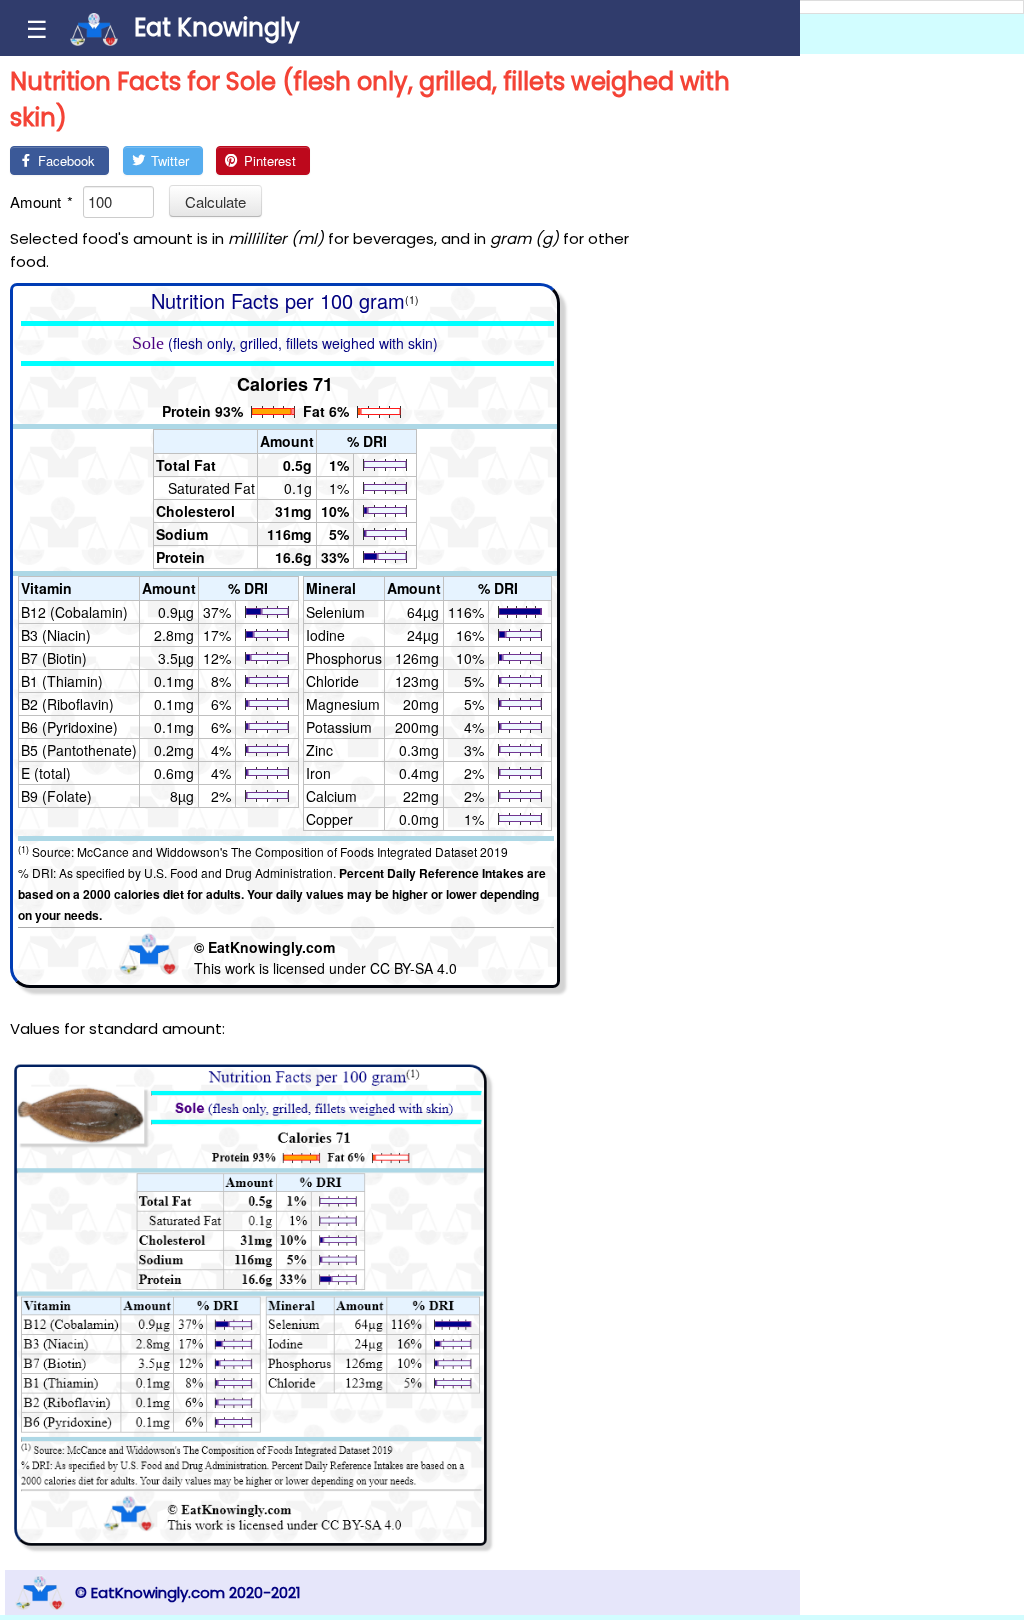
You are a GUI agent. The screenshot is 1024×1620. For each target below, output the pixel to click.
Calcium (331, 796)
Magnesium (343, 704)
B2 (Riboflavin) (67, 704)
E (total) (46, 773)
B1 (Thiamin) (62, 681)
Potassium (339, 727)
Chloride (332, 681)
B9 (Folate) (56, 796)
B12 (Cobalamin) (74, 612)
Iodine (325, 635)
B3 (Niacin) (56, 635)
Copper (329, 819)
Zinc (319, 750)
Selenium (335, 612)
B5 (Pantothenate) (79, 750)
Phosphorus (344, 658)
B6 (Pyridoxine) (69, 727)
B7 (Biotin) (54, 658)
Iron (318, 773)
